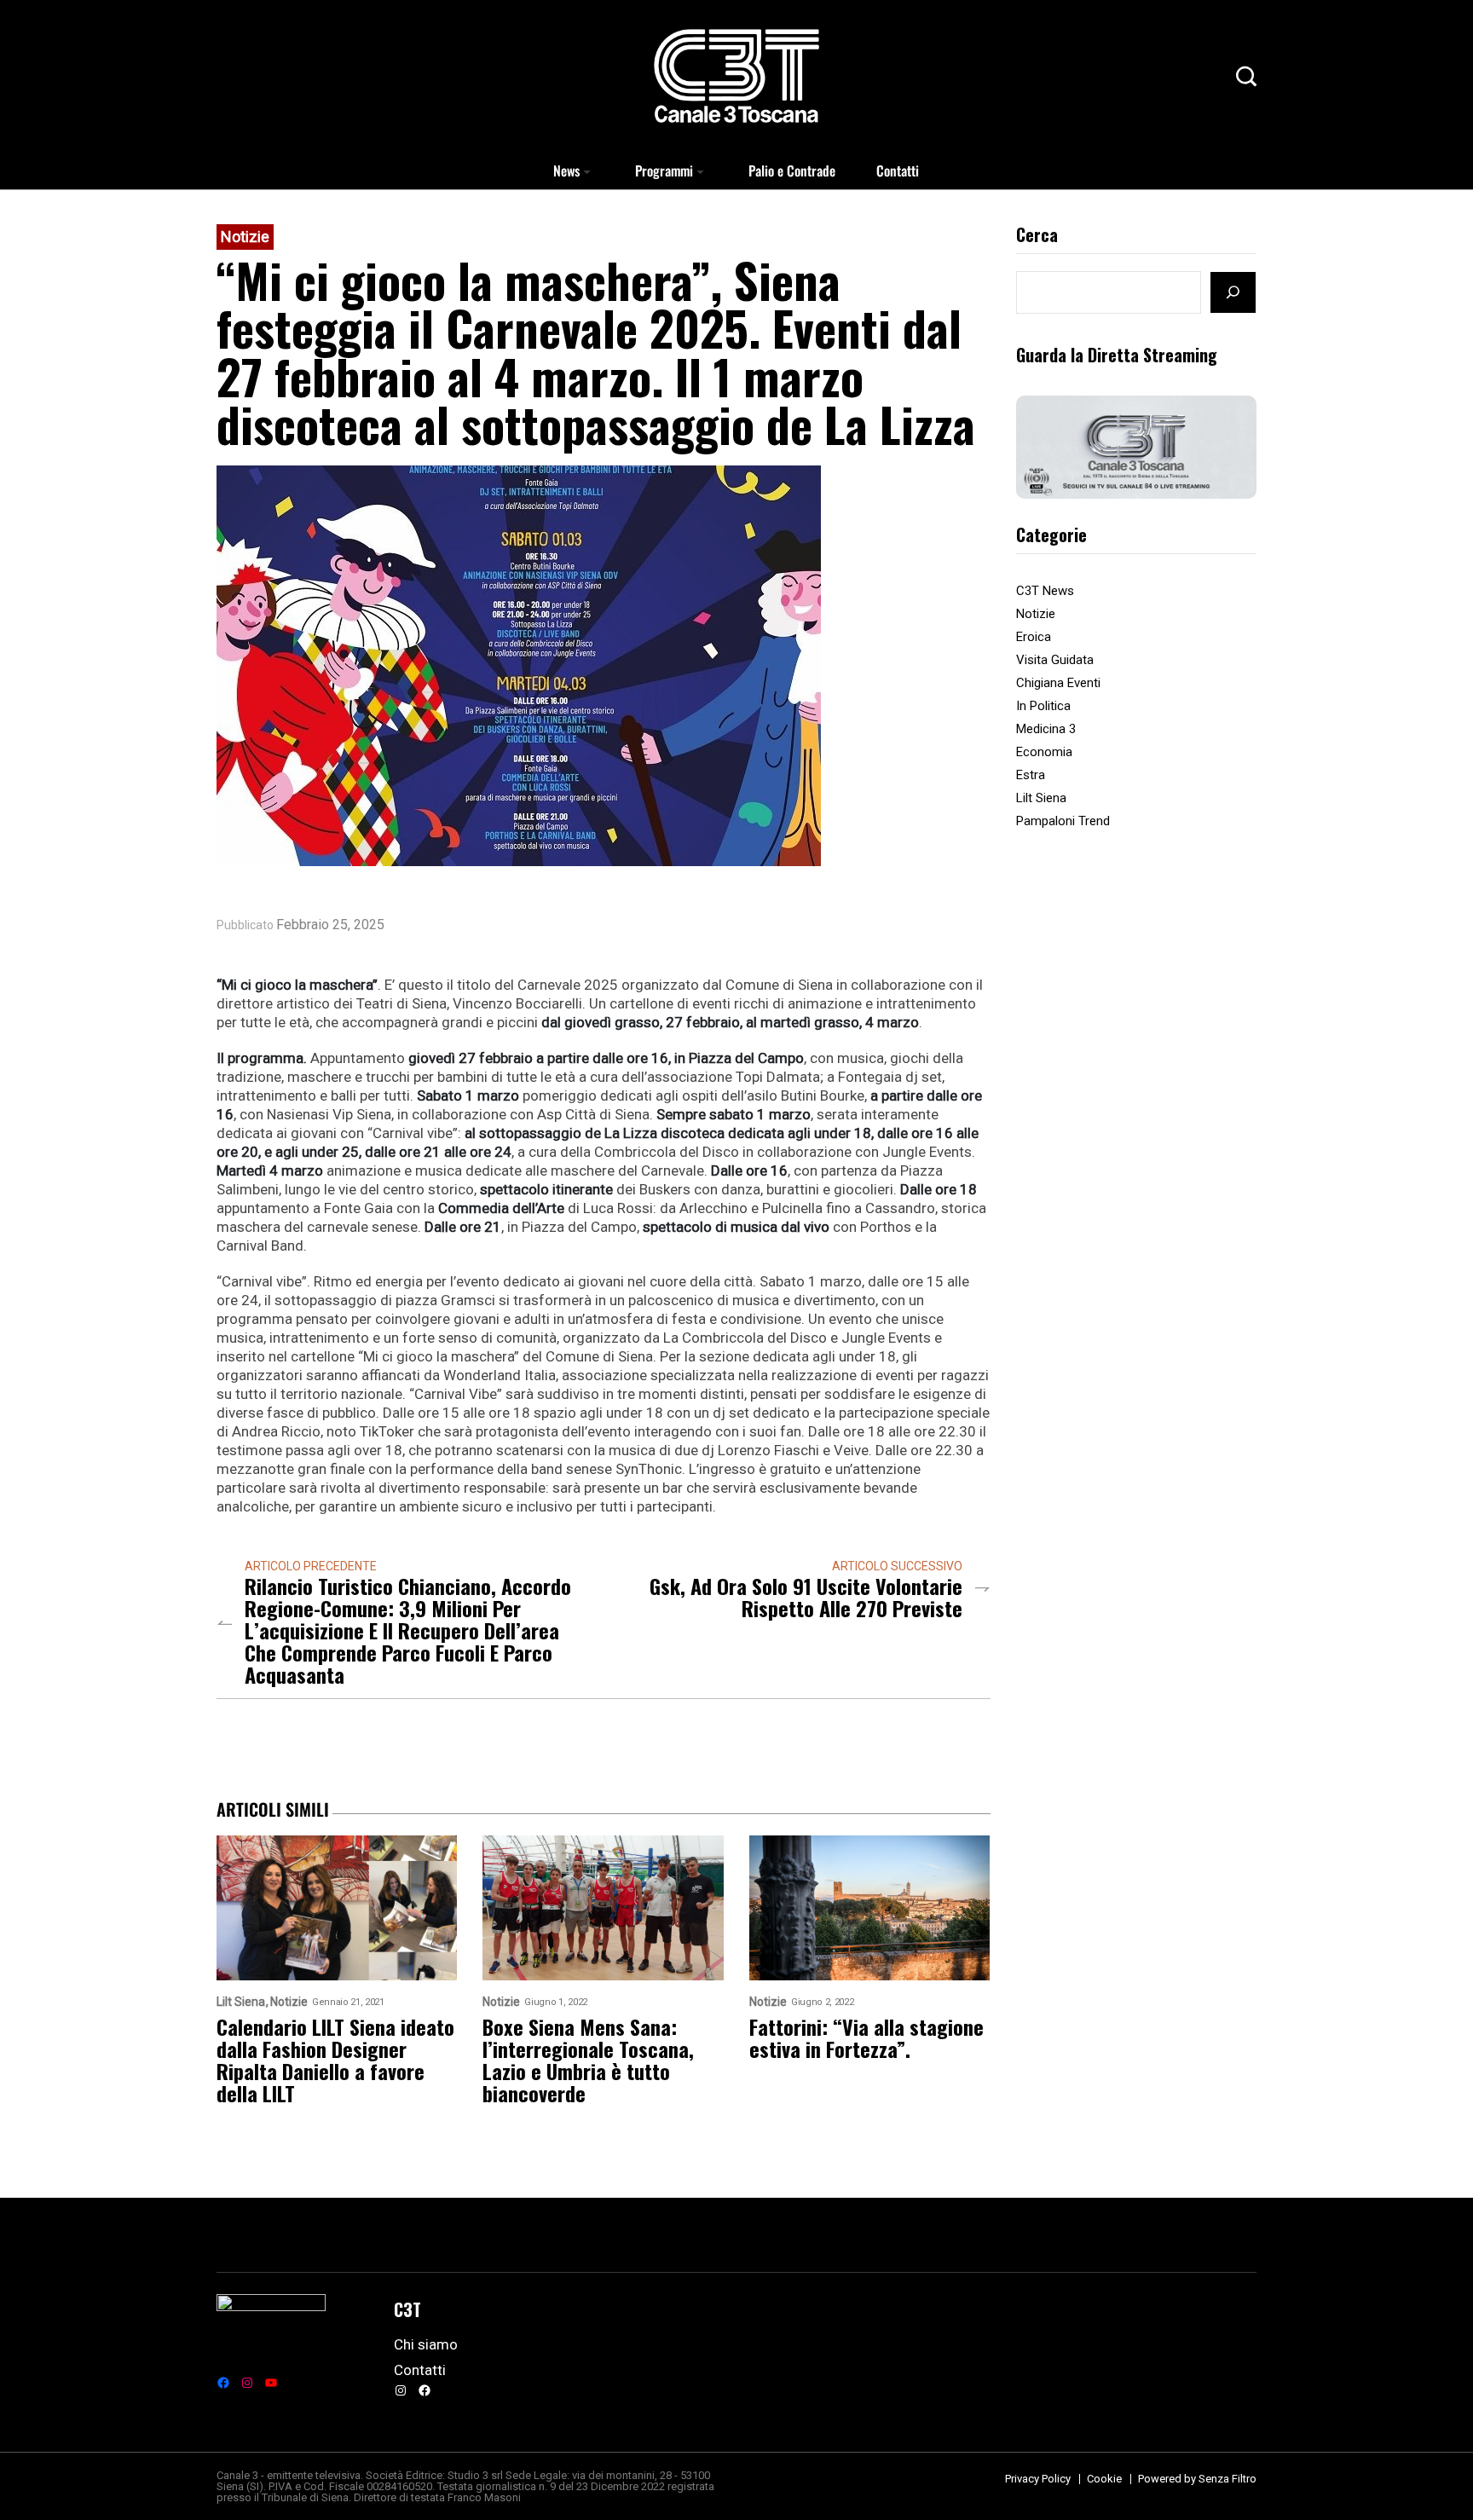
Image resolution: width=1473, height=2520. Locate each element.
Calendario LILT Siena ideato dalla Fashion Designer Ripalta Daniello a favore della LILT (335, 2060)
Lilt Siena (1041, 798)
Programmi (664, 171)
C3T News (1045, 591)
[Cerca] (1233, 292)
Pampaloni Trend (1063, 821)
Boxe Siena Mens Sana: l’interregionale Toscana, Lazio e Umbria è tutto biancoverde (588, 2060)
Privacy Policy (1038, 2479)
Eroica (1034, 637)
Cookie (1104, 2479)
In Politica (1043, 706)
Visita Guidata (1055, 660)
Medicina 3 (1046, 729)
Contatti (898, 171)
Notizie (245, 237)
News (566, 171)
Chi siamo (426, 2344)
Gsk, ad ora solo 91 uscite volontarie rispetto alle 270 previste (806, 1597)
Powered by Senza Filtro (1197, 2479)
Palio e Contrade (792, 171)
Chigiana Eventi (1058, 683)
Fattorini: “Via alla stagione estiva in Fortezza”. (866, 2037)
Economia (1044, 752)
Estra (1031, 775)
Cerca (1037, 236)
